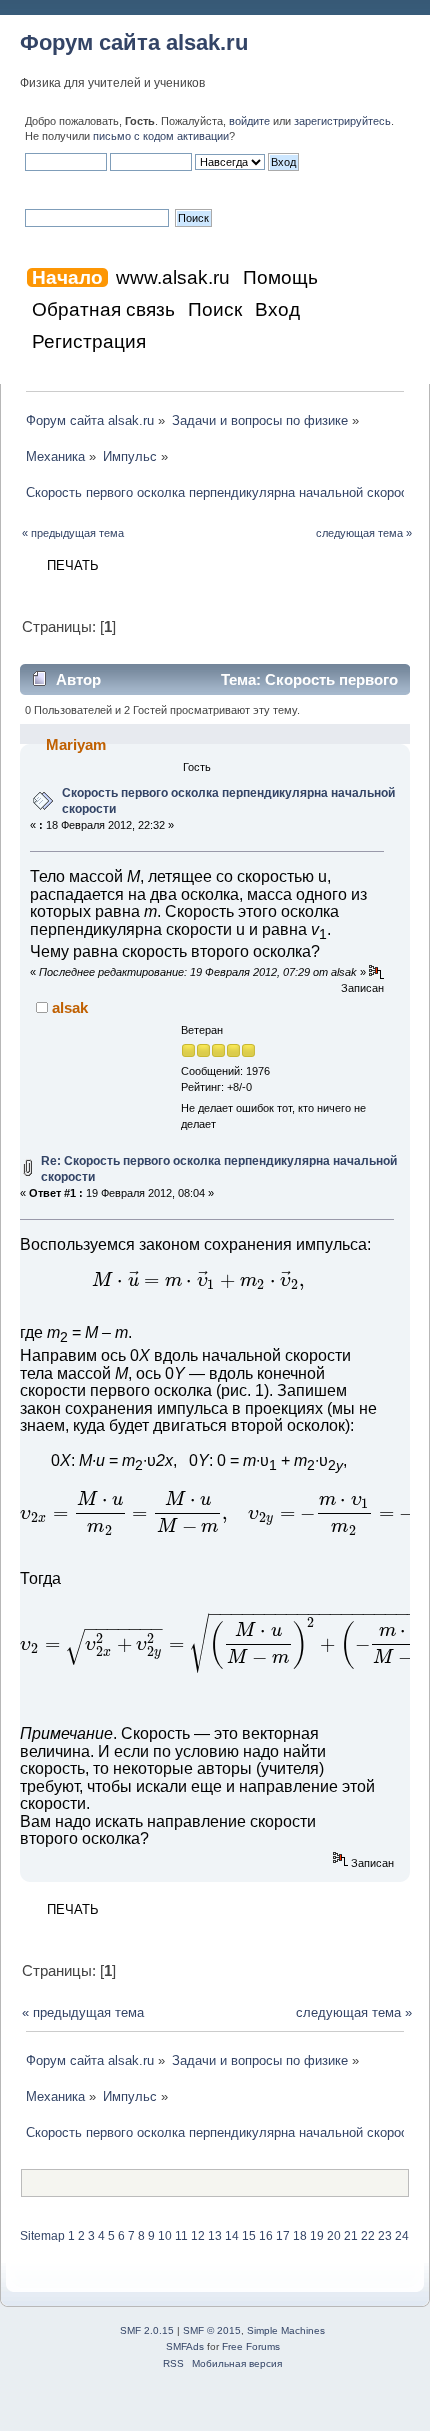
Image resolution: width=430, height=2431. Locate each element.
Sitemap (42, 2236)
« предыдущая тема (73, 533)
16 (266, 2236)
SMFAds (185, 2346)
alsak (70, 1007)
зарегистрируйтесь (342, 121)
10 (165, 2236)
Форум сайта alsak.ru (134, 42)
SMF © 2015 (212, 2330)
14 (232, 2236)
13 (215, 2236)
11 (181, 2236)
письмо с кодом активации (161, 136)
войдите (249, 121)
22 (368, 2236)
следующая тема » (364, 533)
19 (317, 2236)
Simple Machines (286, 2330)
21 (351, 2236)
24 (402, 2236)
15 (249, 2236)
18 (300, 2236)
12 (198, 2236)
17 (283, 2236)
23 (385, 2236)
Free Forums (251, 2346)
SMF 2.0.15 (147, 2330)
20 (334, 2236)
